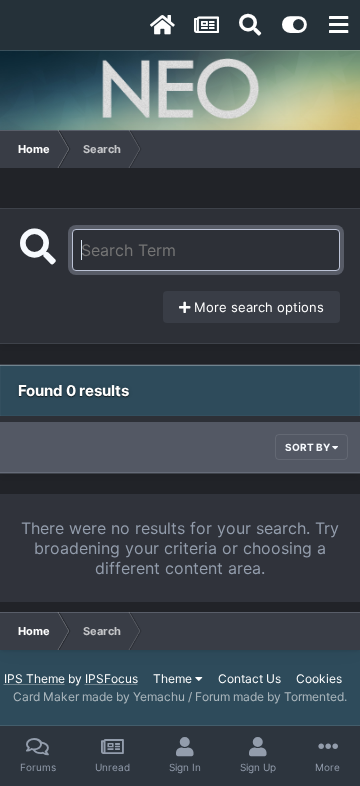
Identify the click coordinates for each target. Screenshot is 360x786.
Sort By (308, 447)
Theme (174, 678)
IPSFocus (111, 678)
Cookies (319, 678)
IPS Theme (34, 678)
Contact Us (249, 678)
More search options (257, 307)
